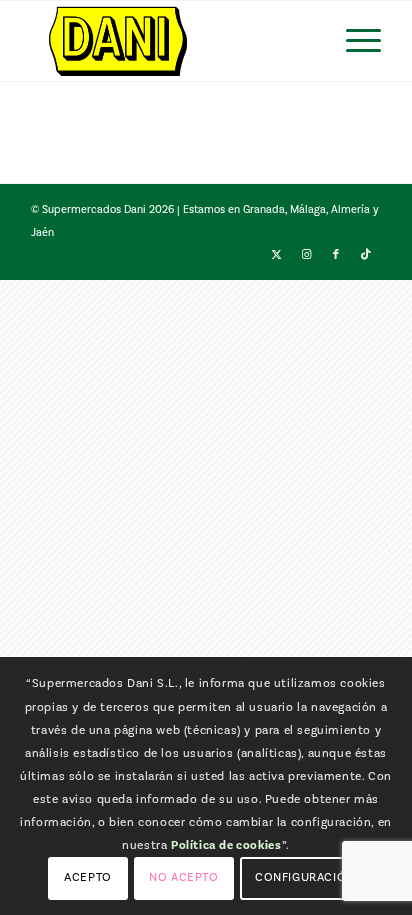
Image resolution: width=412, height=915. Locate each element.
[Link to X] (276, 255)
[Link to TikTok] (366, 255)
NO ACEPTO (183, 877)
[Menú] (353, 41)
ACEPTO (88, 877)
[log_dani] (171, 41)
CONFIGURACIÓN (305, 877)
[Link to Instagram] (306, 255)
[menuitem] (353, 41)
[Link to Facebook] (336, 255)
